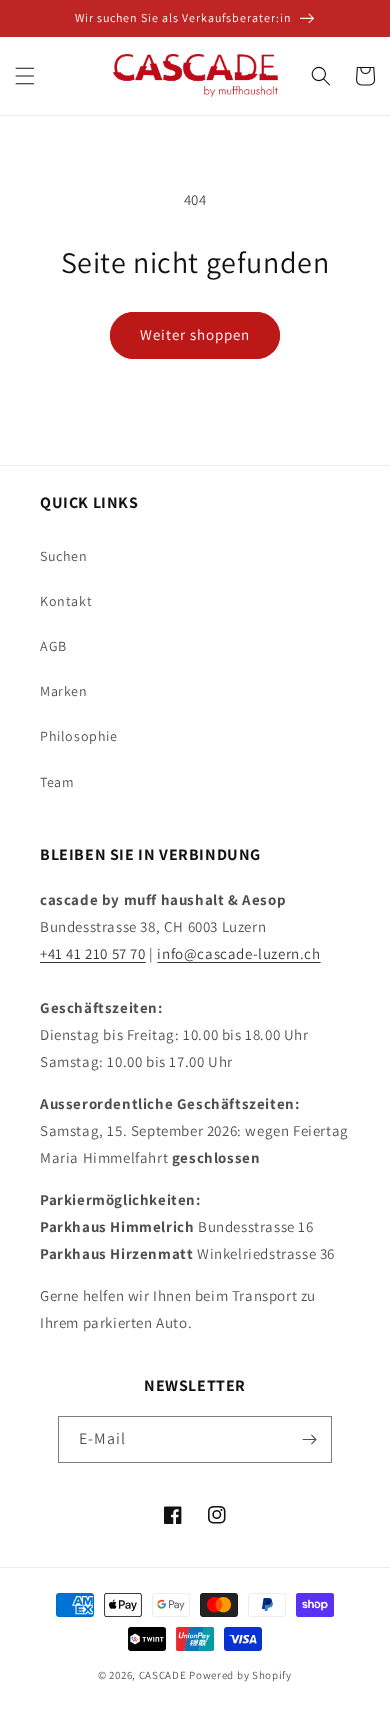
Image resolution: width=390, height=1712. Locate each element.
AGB (53, 646)
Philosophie (79, 736)
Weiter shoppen (195, 334)
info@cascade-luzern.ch (238, 953)
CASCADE (163, 1675)
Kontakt (66, 601)
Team (57, 782)
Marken (64, 691)
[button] (25, 76)
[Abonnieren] (309, 1439)
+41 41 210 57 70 (93, 953)
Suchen (64, 556)
